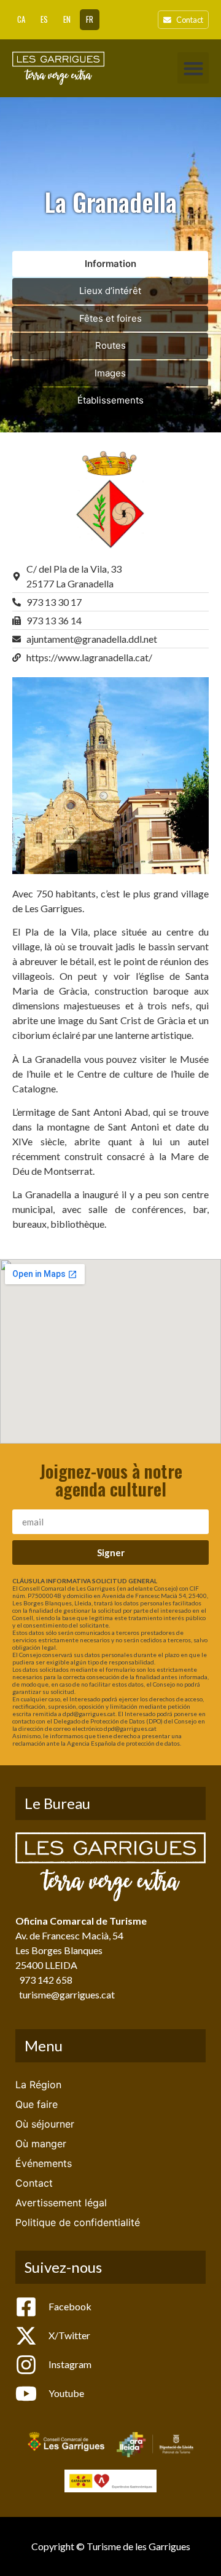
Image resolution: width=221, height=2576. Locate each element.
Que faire (37, 2104)
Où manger (41, 2144)
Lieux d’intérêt (110, 291)
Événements (44, 2163)
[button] (193, 68)
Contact (34, 2183)
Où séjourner (45, 2124)
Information (110, 264)
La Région (38, 2085)
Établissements (110, 400)
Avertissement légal (61, 2203)
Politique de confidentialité (78, 2222)
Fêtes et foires (110, 318)
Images (110, 373)
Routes (110, 345)
